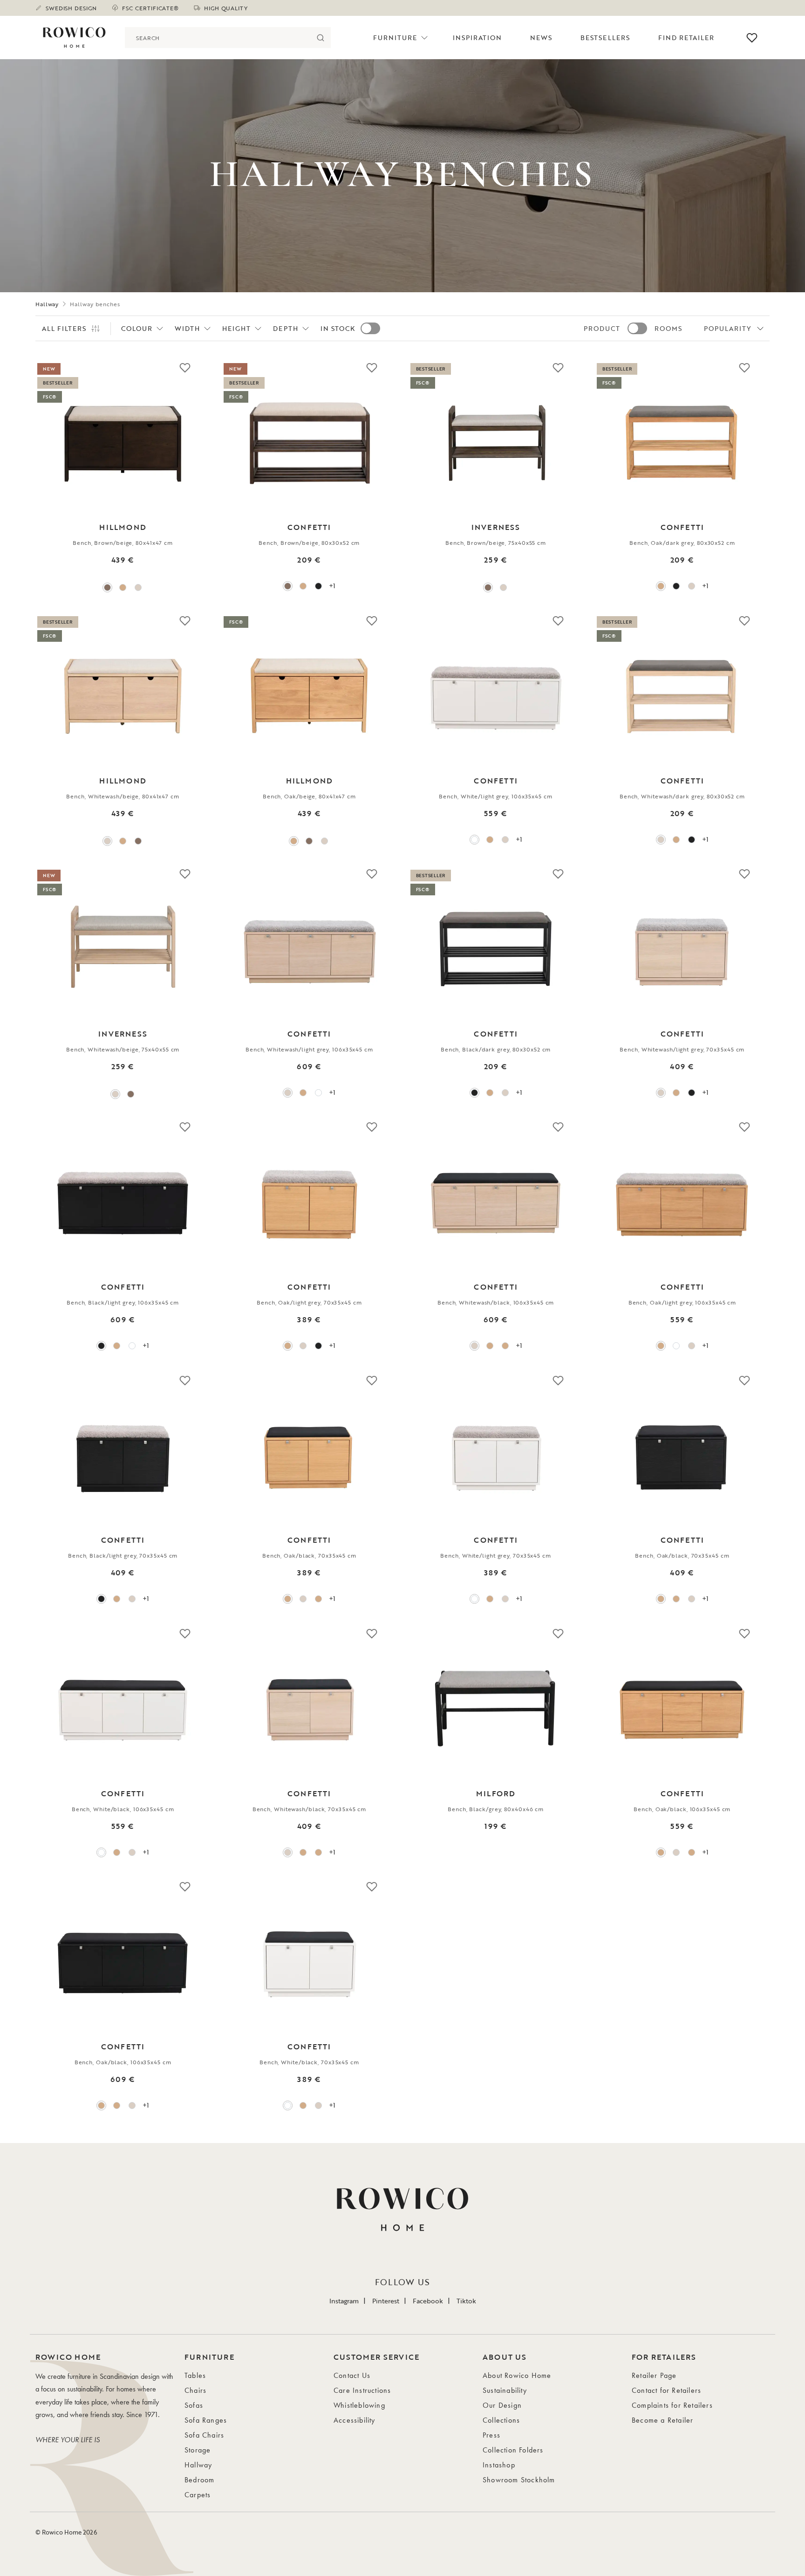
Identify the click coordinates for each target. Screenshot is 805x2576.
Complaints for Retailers (672, 2405)
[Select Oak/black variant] (490, 1346)
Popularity (728, 328)
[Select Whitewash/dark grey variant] (692, 586)
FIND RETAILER (686, 38)
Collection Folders (513, 2450)
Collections (501, 2420)
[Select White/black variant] (101, 1852)
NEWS (541, 38)
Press (491, 2435)
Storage (198, 2450)
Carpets (198, 2495)
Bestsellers (605, 38)
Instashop (499, 2465)
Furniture (395, 38)
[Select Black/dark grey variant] (318, 586)
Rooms (668, 328)
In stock (338, 328)
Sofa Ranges (206, 2420)
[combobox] (217, 38)
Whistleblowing (359, 2405)
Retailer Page (654, 2375)
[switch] (370, 328)
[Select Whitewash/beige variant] (138, 587)
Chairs (195, 2390)
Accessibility (355, 2420)
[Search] (320, 38)
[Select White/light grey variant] (474, 840)
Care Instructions (362, 2390)
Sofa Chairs (204, 2435)
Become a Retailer (662, 2420)
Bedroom (199, 2480)
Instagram (344, 2301)
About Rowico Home (517, 2375)
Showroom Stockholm (519, 2480)
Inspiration (478, 38)
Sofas (194, 2405)
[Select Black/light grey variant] (692, 1093)
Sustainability (505, 2390)
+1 (332, 586)
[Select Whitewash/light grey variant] (505, 840)
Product (602, 328)
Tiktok (466, 2301)
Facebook (428, 2301)
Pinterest (386, 2301)
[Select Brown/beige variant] (107, 587)
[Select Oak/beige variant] (123, 587)
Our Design (502, 2405)
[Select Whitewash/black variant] (474, 1346)
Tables (195, 2375)
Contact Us (352, 2375)
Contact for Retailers (666, 2390)
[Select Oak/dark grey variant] (303, 586)
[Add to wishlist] (185, 367)
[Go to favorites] (752, 38)
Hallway (47, 304)
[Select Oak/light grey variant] (490, 840)
